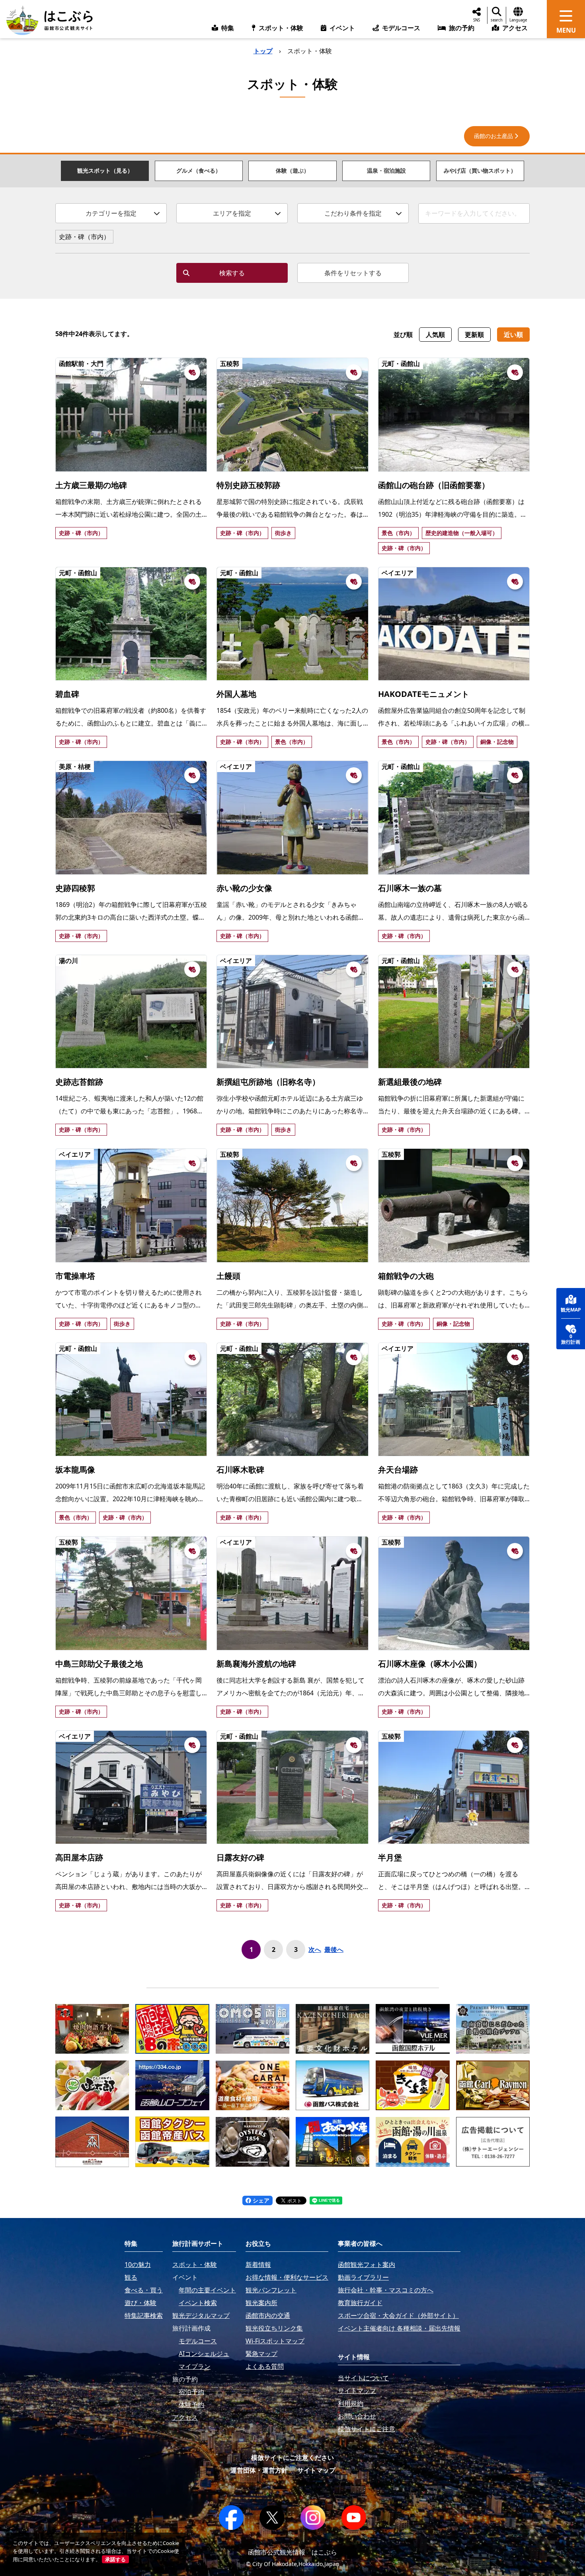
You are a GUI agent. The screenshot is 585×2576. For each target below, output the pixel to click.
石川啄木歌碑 (240, 1470)
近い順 (513, 335)
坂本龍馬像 (75, 1470)
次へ (315, 1950)
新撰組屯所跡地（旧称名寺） (268, 1082)
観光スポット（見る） (105, 170)
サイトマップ (316, 2470)
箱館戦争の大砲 (406, 1276)
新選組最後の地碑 (410, 1082)
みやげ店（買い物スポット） (480, 170)
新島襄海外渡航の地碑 (256, 1664)
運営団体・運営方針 (259, 2470)
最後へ (334, 1950)
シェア (260, 2200)
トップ (263, 51)
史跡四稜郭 (75, 888)
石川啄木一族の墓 (410, 888)
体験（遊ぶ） (292, 170)
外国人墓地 (236, 694)
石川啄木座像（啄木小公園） (430, 1664)
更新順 (474, 335)
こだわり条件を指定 (353, 213)
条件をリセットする (353, 273)
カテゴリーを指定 (111, 213)
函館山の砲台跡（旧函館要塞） (434, 485)
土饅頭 (228, 1276)
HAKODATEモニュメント (424, 694)
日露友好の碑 (240, 1857)
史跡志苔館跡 (79, 1082)
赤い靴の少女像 (244, 888)
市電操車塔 (75, 1276)
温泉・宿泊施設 (386, 170)
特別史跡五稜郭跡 (248, 485)
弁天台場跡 (398, 1470)
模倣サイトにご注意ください (292, 2457)
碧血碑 (67, 694)
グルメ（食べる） (199, 170)
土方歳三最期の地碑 (91, 485)
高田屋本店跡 (79, 1857)
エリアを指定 (232, 213)
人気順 (435, 335)
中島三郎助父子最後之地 (99, 1664)
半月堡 (390, 1857)
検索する (232, 273)
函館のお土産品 (493, 136)
